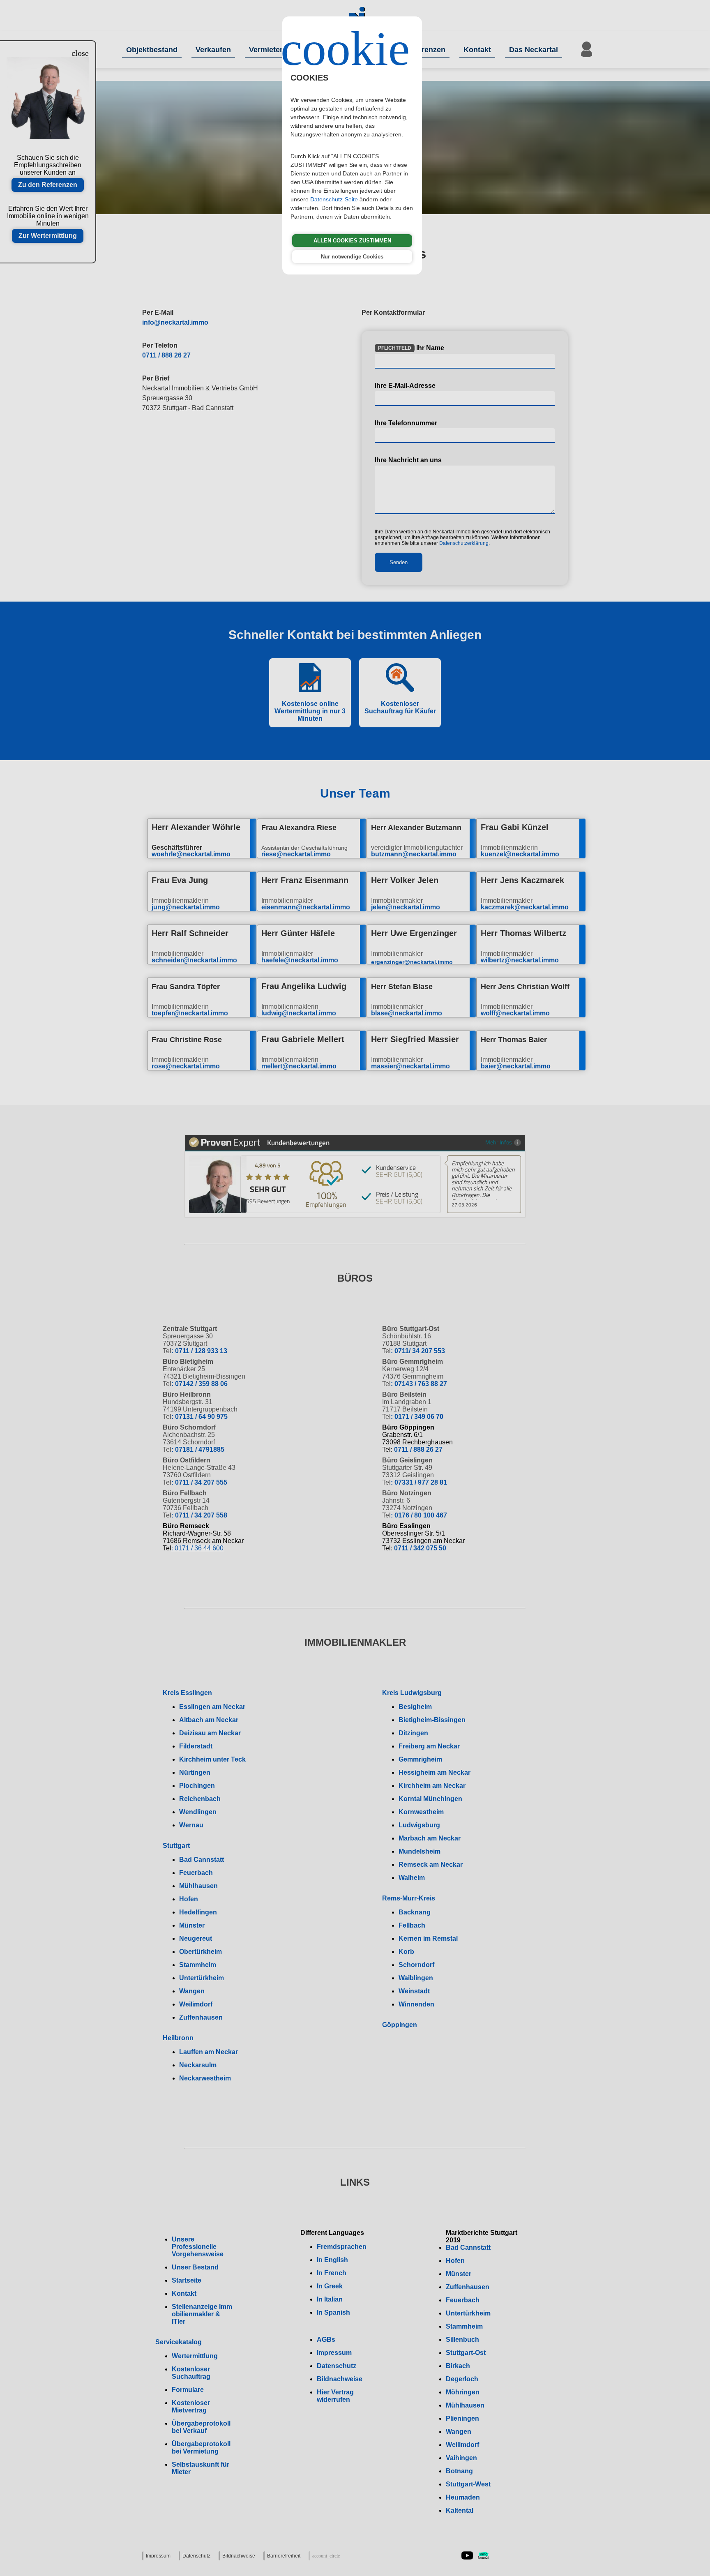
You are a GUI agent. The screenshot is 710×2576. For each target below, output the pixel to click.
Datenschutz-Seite (334, 199)
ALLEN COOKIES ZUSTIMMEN (352, 241)
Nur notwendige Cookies (352, 257)
